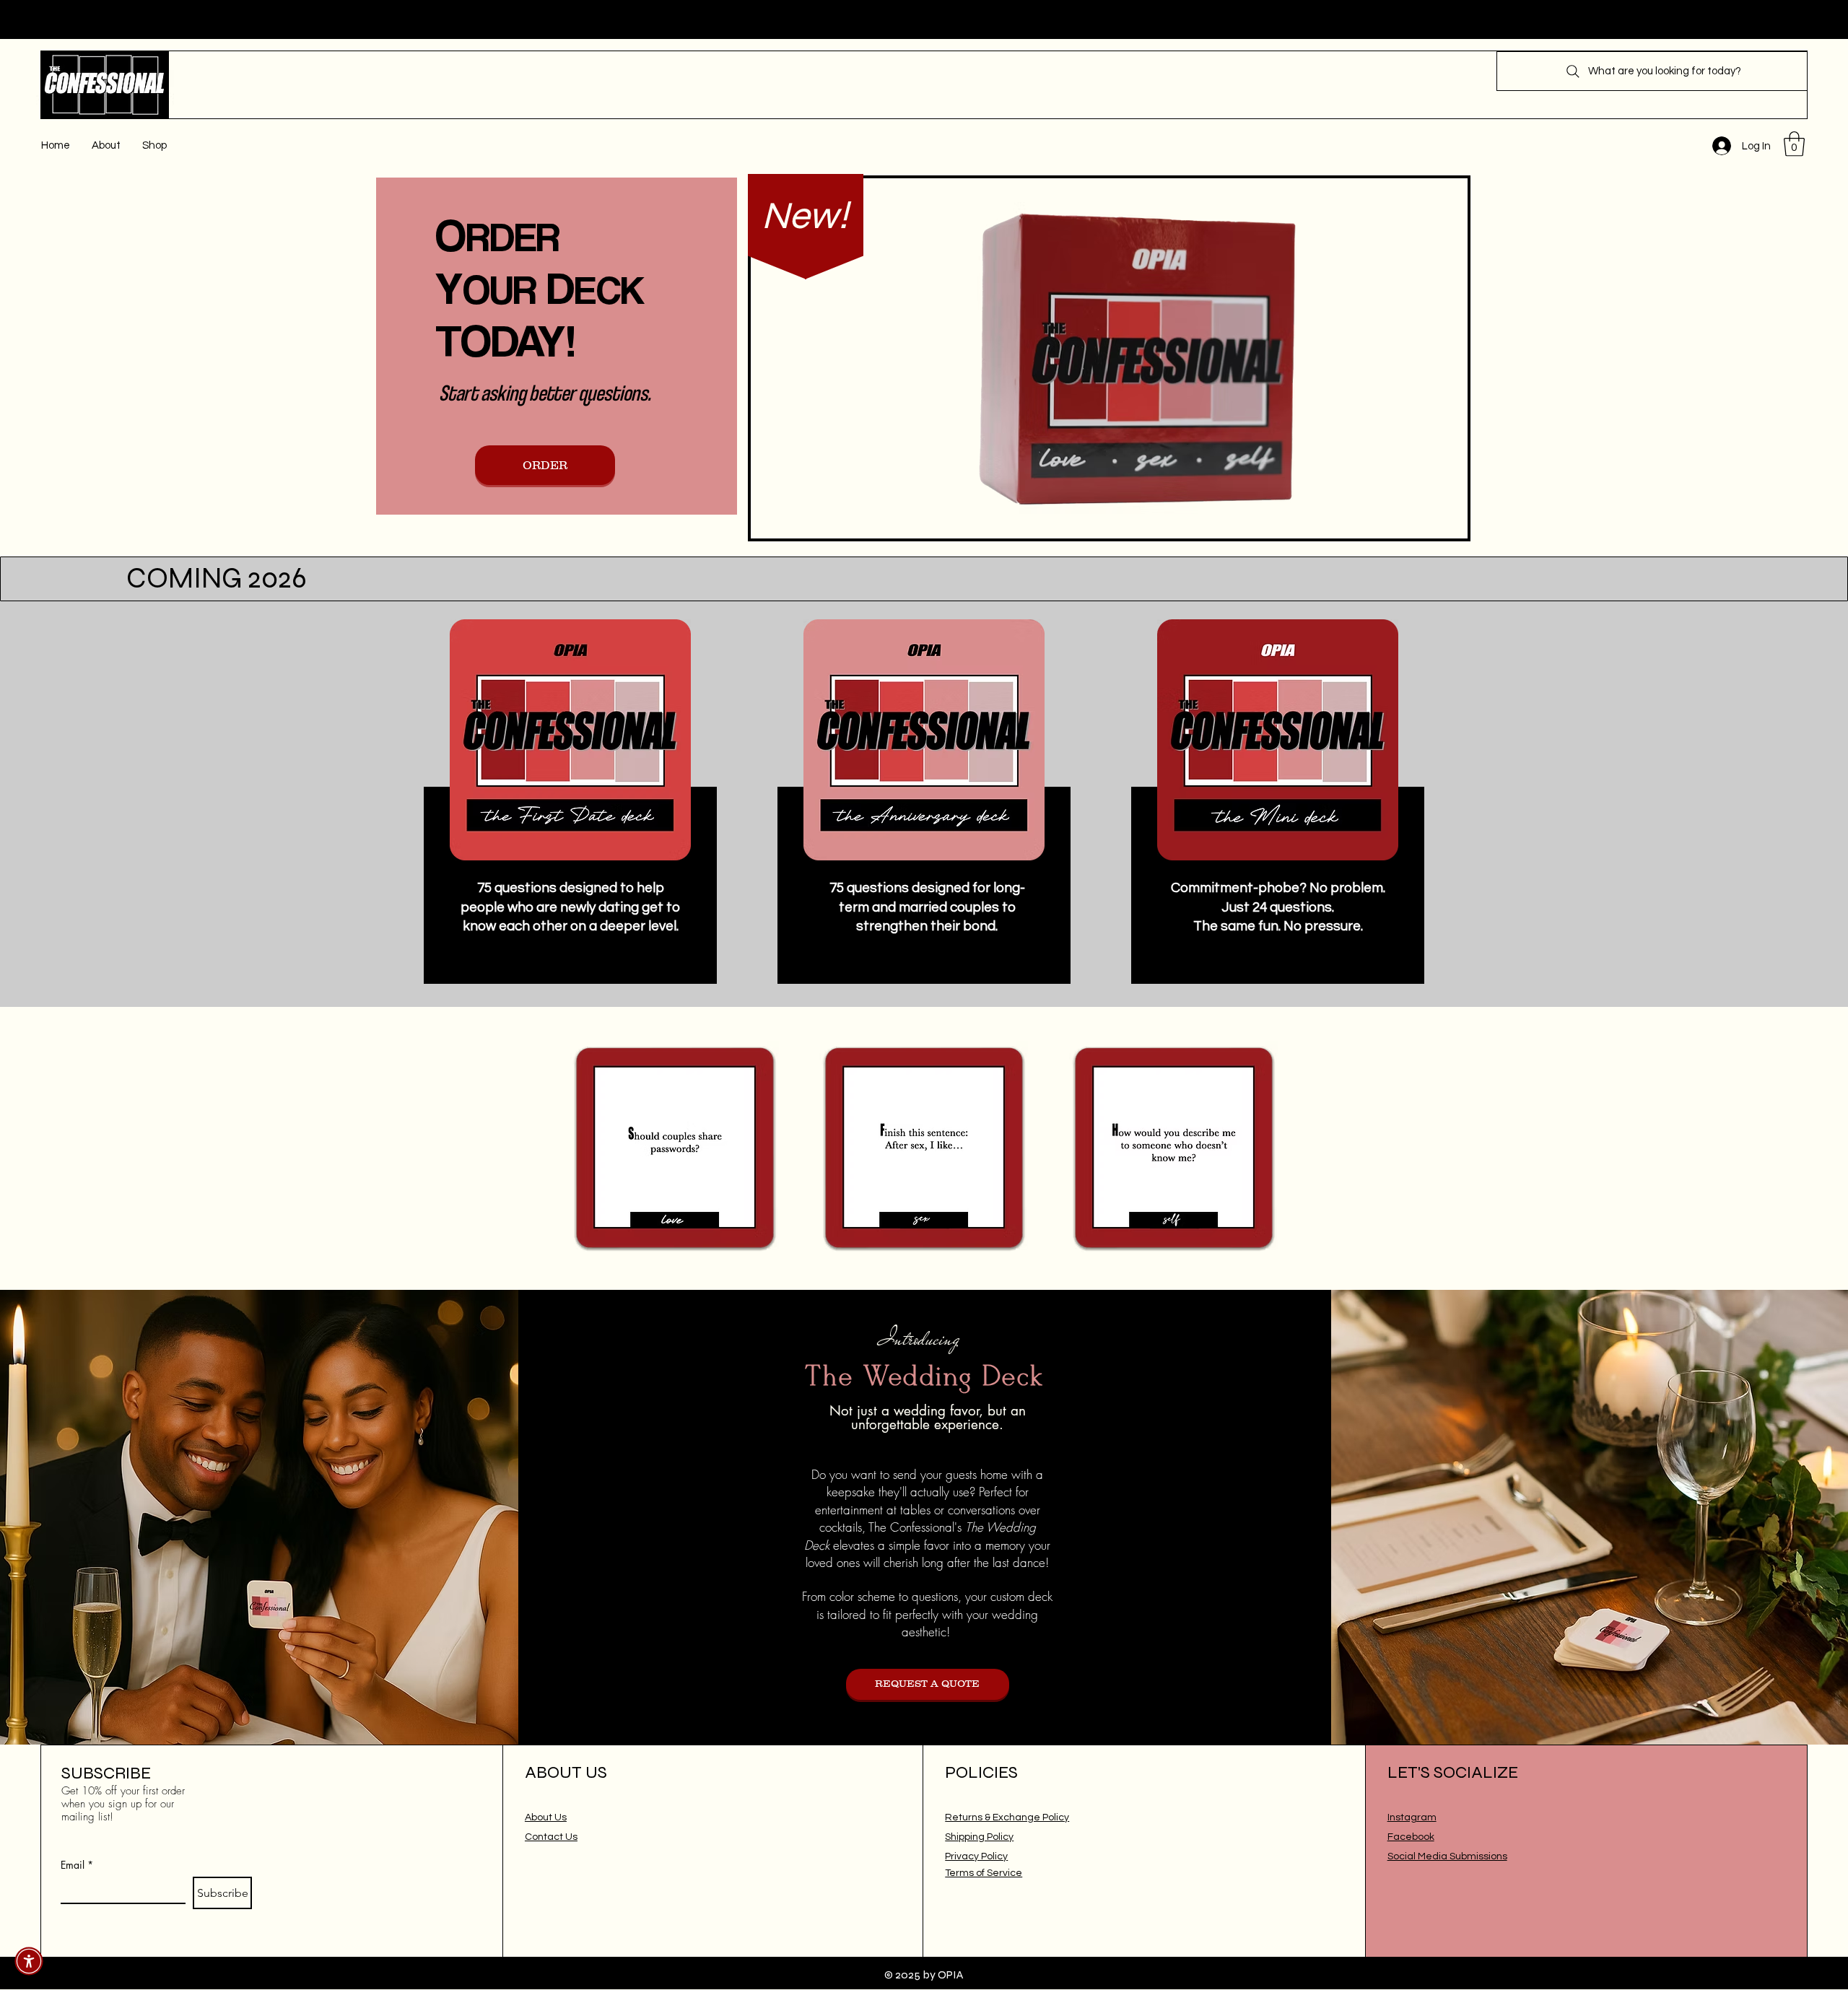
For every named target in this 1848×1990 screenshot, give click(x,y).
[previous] (597, 1156)
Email (77, 1865)
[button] (1794, 144)
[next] (1251, 1156)
